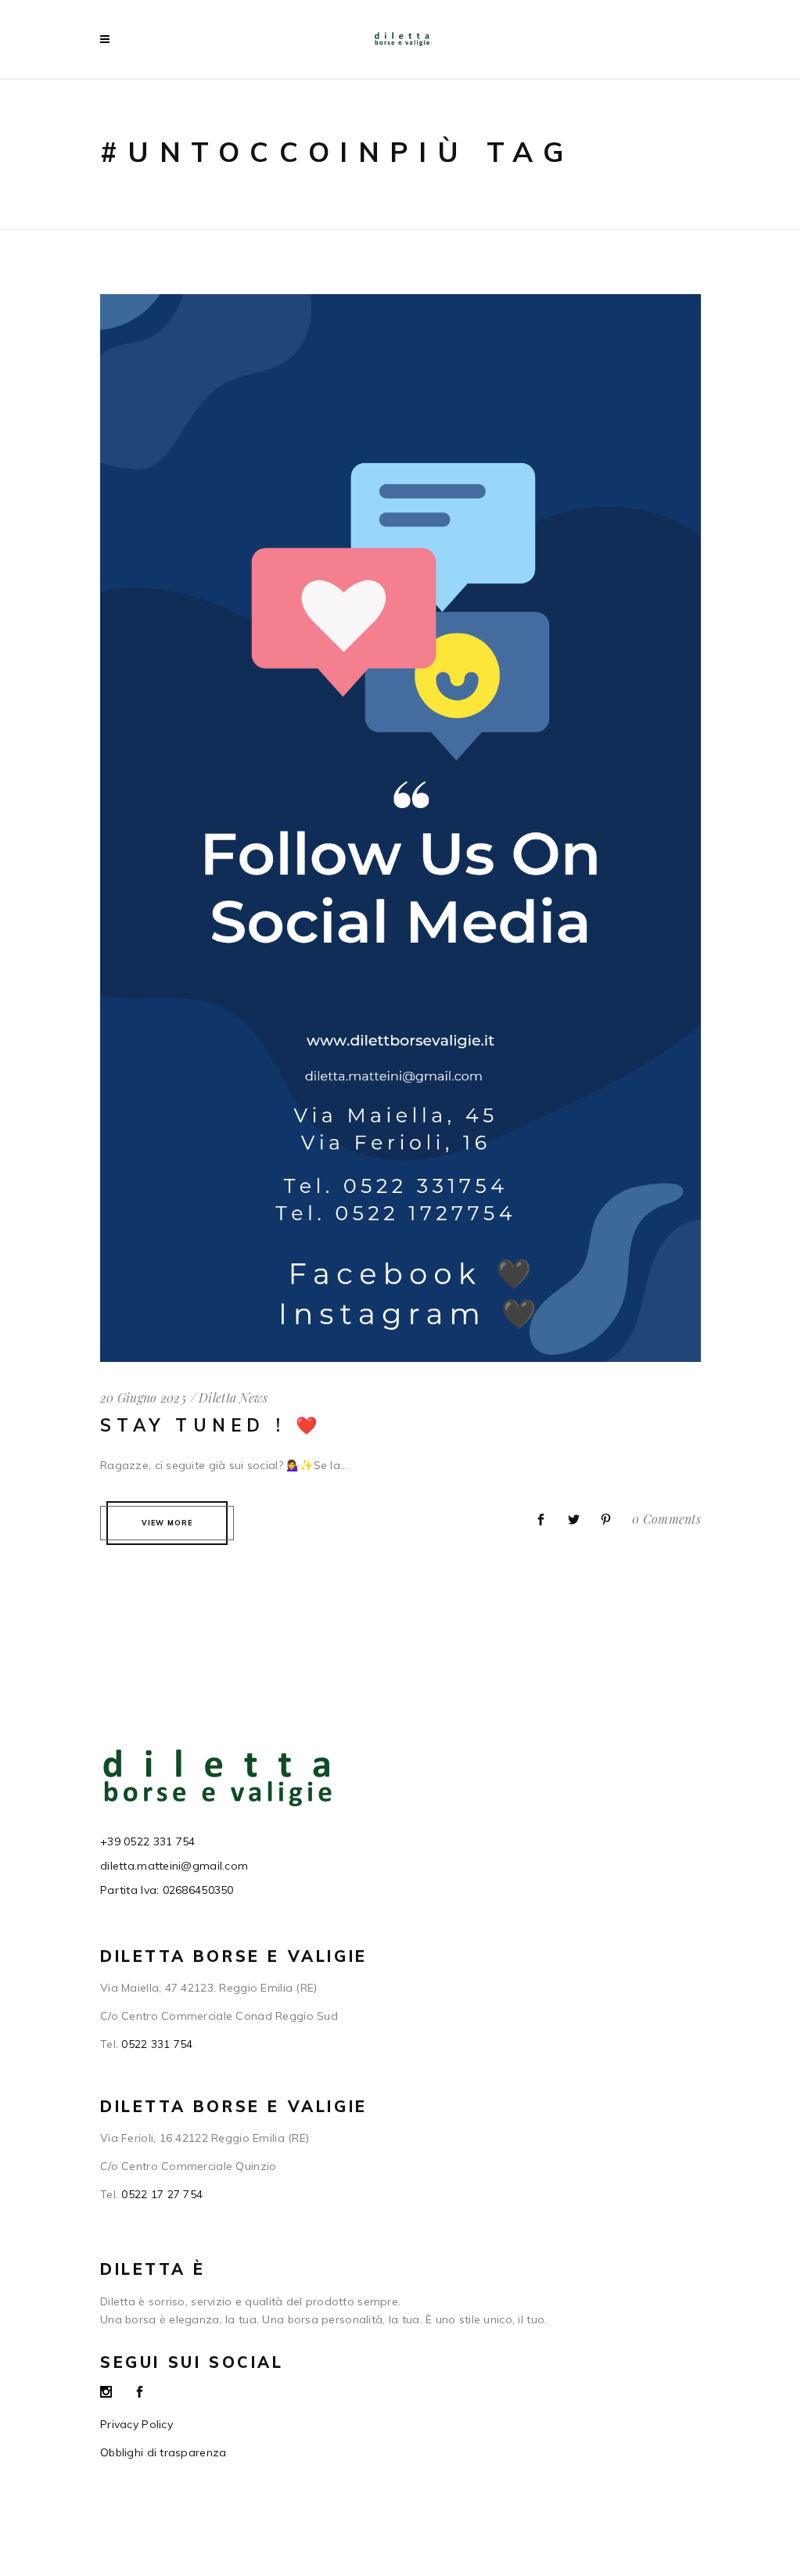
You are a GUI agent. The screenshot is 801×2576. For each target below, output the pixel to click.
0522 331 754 (157, 2044)
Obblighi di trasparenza (163, 2452)
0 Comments (666, 1519)
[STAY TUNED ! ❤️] (400, 304)
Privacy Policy (136, 2424)
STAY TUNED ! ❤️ (212, 1425)
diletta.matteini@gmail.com (174, 1866)
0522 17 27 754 (162, 2194)
